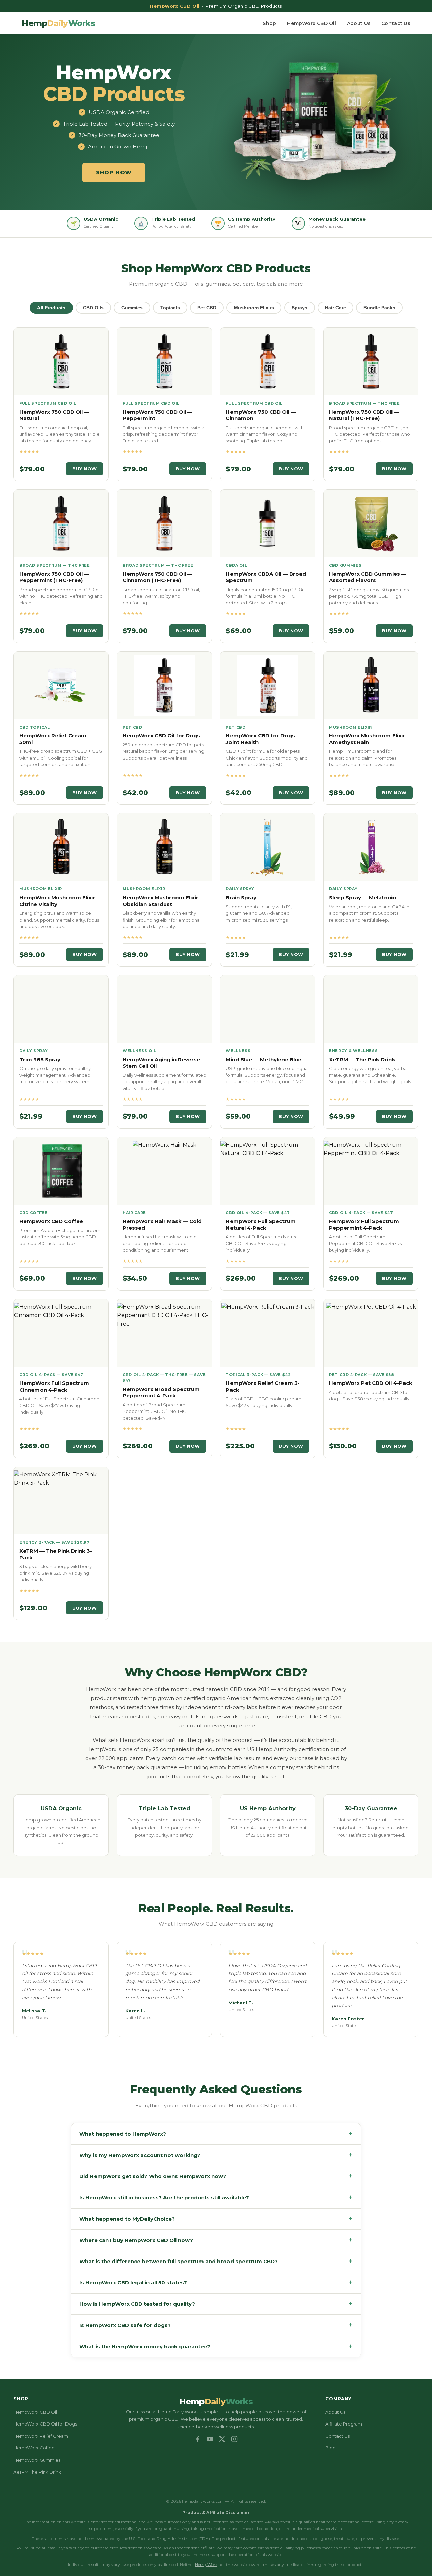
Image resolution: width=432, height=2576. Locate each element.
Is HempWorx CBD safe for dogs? (216, 2325)
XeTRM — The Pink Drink (362, 1059)
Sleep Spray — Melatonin (362, 897)
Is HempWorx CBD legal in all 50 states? (216, 2283)
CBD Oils (93, 308)
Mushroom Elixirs (254, 308)
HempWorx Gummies (37, 2460)
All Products (51, 308)
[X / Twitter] (222, 2439)
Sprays (300, 308)
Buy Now (85, 469)
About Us (359, 23)
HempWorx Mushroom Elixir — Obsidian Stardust (164, 901)
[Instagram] (234, 2439)
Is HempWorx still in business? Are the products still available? (216, 2198)
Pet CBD (207, 308)
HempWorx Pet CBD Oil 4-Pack (371, 1383)
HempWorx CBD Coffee (51, 1221)
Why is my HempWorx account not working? (216, 2155)
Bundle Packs (379, 308)
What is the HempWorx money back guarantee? (216, 2346)
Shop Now (114, 173)
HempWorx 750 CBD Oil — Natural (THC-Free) (364, 415)
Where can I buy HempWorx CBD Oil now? (216, 2240)
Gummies (132, 308)
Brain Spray (241, 897)
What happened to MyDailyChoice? (216, 2219)
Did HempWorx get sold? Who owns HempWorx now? (216, 2176)
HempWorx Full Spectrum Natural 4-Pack (261, 1224)
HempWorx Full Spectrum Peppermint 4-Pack (364, 1224)
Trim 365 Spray (40, 1059)
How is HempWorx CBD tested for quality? (216, 2304)
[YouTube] (210, 2439)
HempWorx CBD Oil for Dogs (161, 735)
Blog (331, 2448)
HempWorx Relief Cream (41, 2436)
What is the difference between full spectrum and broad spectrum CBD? (216, 2261)
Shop (269, 23)
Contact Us (396, 23)
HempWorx (206, 2564)
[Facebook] (198, 2439)
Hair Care (335, 308)
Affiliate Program (344, 2424)
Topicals (170, 308)
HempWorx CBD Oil (311, 23)
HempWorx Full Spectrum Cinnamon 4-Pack (54, 1386)
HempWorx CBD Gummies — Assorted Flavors (368, 577)
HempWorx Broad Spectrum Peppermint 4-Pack (161, 1392)
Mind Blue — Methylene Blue (264, 1059)
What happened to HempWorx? (216, 2134)
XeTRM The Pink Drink (37, 2472)
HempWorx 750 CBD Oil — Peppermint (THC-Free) (54, 577)
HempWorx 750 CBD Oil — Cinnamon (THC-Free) (157, 577)
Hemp (58, 23)
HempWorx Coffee (34, 2448)
